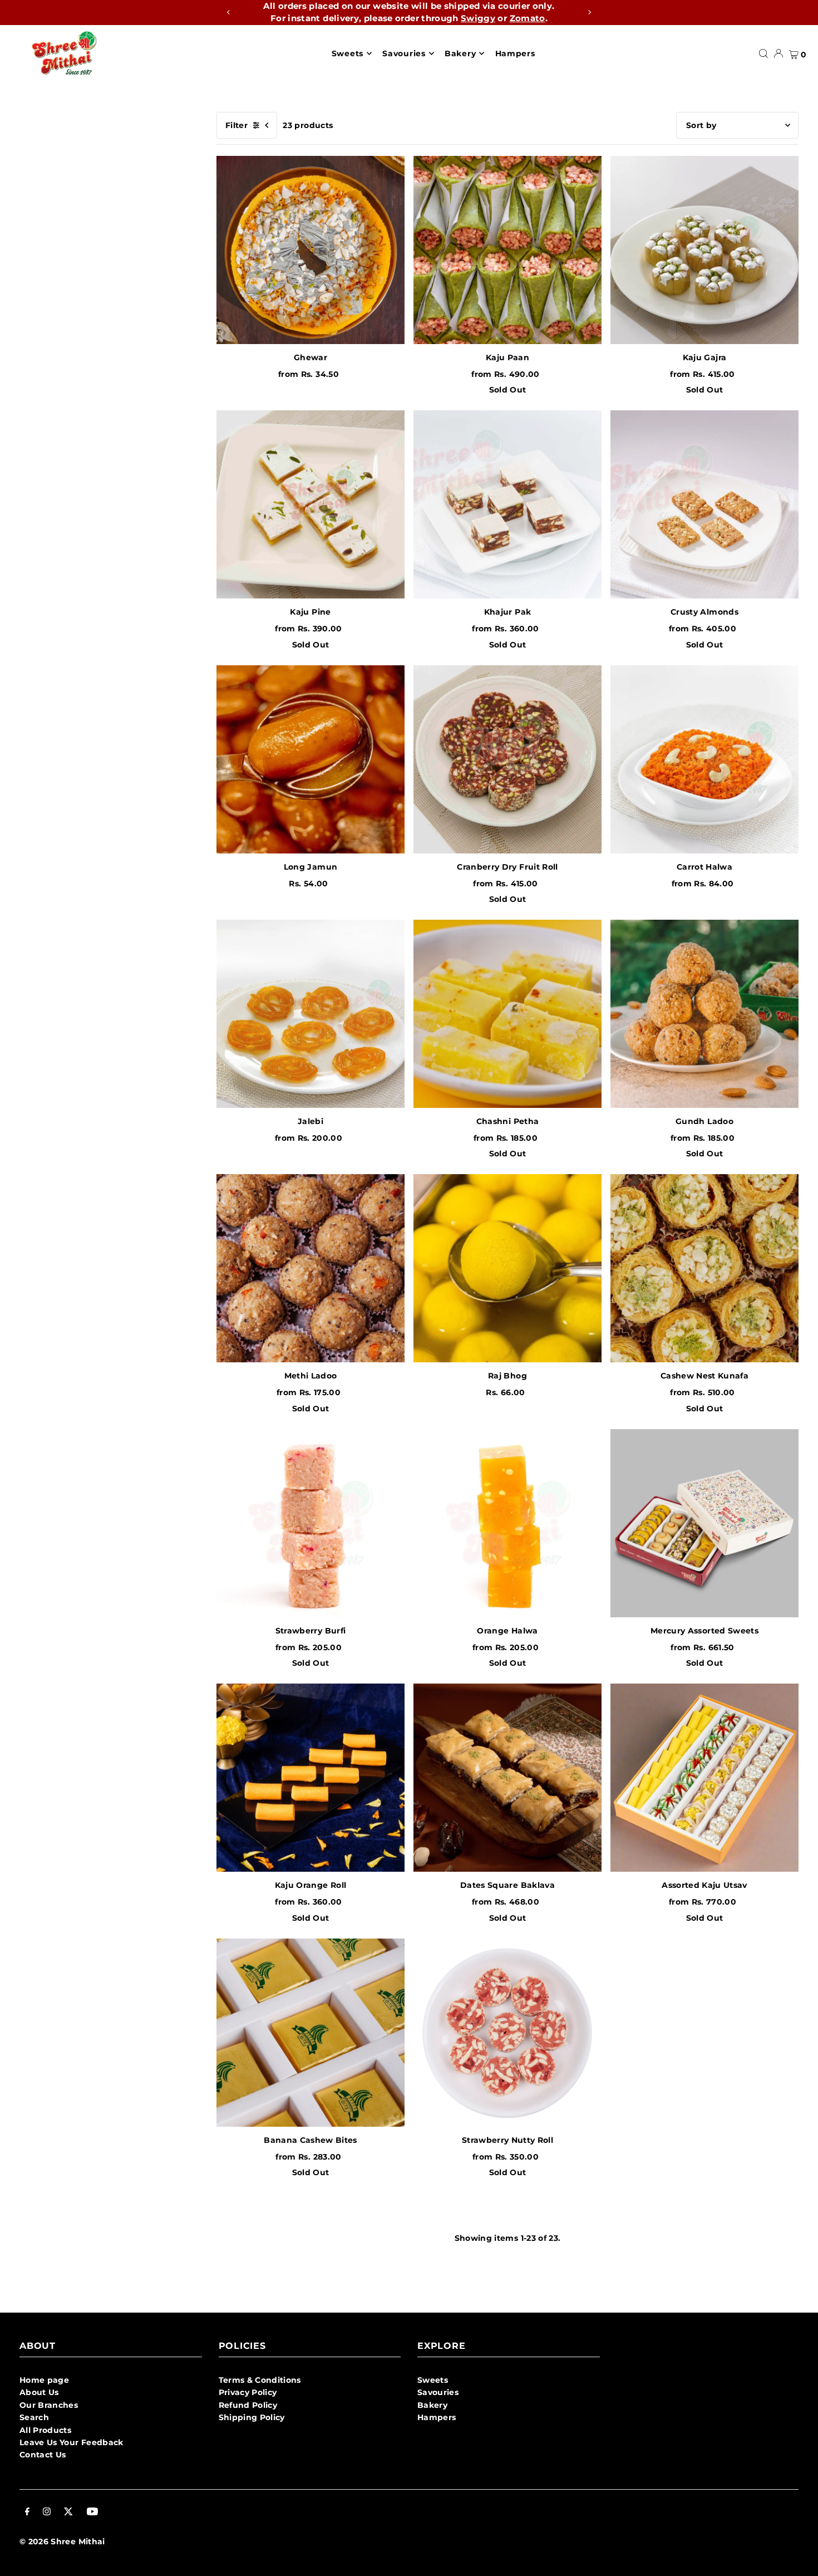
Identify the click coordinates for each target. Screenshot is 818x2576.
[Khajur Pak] (507, 504)
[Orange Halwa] (507, 1523)
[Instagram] (47, 2513)
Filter (236, 125)
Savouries (438, 2392)
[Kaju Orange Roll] (311, 1778)
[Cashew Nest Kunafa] (704, 1268)
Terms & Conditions (260, 2380)
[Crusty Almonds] (704, 504)
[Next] (589, 12)
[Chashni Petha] (507, 1014)
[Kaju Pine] (311, 504)
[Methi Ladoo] (311, 1268)
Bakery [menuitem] (460, 53)
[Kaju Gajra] (704, 250)
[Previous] (229, 12)
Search (34, 2417)
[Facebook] (27, 2513)
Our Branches (49, 2405)
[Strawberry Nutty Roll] (507, 2033)
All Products (45, 2430)
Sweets (433, 2380)
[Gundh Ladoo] (704, 1014)
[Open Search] (763, 53)
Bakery (432, 2405)
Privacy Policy (248, 2392)
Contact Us (43, 2455)
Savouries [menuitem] (404, 53)
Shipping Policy (252, 2417)
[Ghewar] (311, 250)
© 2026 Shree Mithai (62, 2541)
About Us (39, 2392)
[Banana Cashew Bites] (311, 2033)
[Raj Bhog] (507, 1268)
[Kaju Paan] (507, 250)
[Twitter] (68, 2513)
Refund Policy (248, 2405)
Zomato (528, 18)
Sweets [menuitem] (348, 53)
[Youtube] (92, 2513)
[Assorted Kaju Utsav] (704, 1778)
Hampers (437, 2417)
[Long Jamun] (311, 759)
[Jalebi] (311, 1014)
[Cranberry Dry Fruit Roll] (507, 759)
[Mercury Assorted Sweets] (704, 1523)
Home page (44, 2380)
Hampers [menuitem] (515, 53)
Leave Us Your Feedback (72, 2442)
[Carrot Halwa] (704, 759)
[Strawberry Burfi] (311, 1523)
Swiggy (478, 18)
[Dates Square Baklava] (507, 1778)
